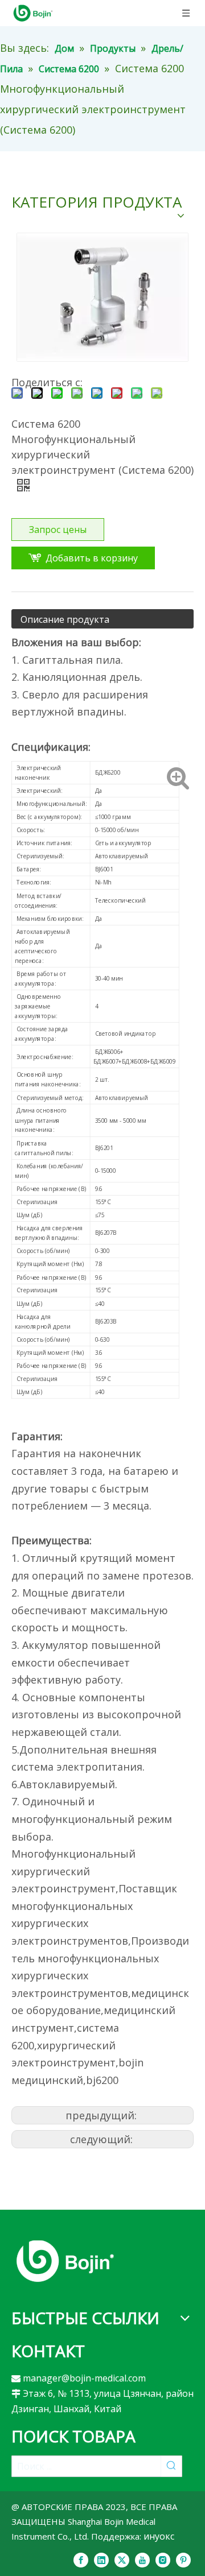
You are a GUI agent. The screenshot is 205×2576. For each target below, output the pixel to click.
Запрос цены (58, 530)
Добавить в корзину (92, 558)
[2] (65, 2261)
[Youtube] (142, 2560)
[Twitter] (122, 2560)
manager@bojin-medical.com (84, 2378)
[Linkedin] (101, 2560)
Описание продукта (65, 619)
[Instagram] (163, 2560)
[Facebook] (81, 2560)
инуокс (159, 2536)
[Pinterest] (183, 2560)
